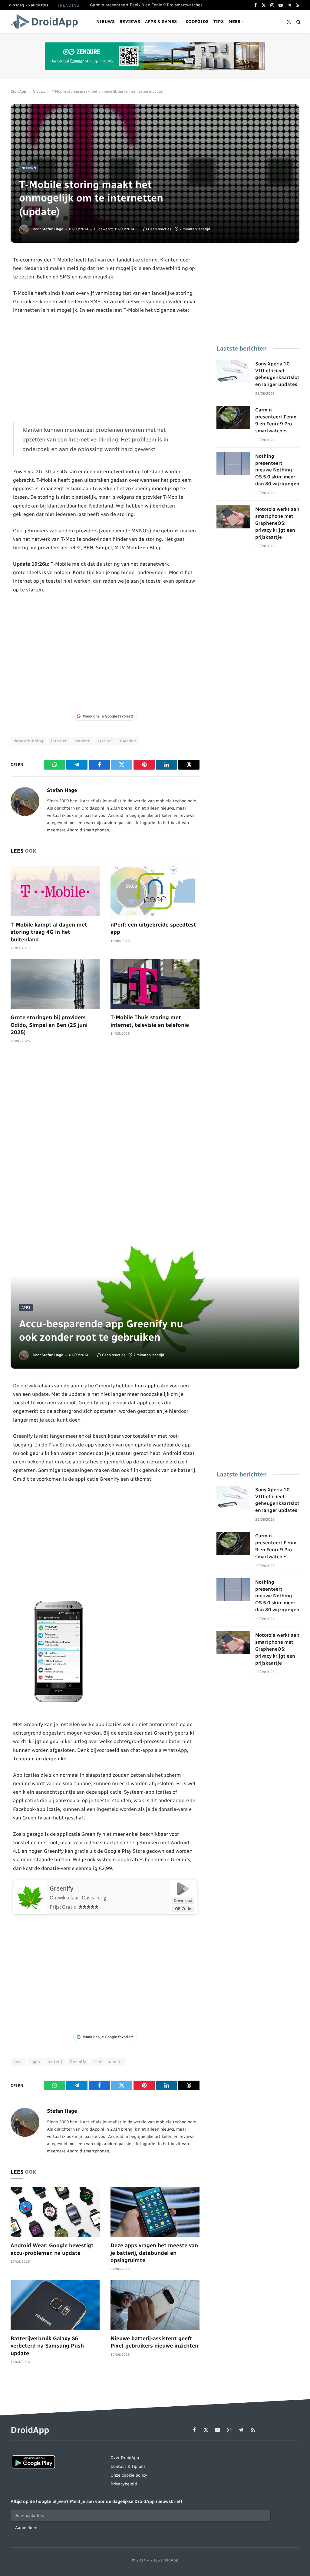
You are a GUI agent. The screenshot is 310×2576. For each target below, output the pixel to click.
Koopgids (197, 22)
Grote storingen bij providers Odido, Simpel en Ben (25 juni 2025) (49, 1025)
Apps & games (161, 22)
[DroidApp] (46, 22)
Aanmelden (26, 2528)
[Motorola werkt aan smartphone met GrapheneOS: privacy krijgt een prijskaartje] (233, 517)
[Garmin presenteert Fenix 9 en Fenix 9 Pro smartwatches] (233, 418)
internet (59, 741)
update (116, 2062)
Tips (219, 22)
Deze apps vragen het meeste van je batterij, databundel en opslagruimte (154, 2253)
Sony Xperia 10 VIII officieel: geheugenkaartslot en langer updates (277, 374)
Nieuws (106, 22)
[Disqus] (105, 1140)
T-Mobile (128, 741)
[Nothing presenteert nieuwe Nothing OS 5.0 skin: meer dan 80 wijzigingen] (233, 464)
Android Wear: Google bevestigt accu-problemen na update (52, 2249)
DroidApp (18, 92)
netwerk (82, 741)
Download (183, 1900)
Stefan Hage (52, 229)
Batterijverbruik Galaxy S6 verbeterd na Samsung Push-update (48, 2346)
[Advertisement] (105, 368)
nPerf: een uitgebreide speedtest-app (154, 928)
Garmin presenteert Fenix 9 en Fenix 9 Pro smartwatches (146, 5)
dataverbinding (28, 741)
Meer (235, 22)
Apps (26, 1308)
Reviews (130, 22)
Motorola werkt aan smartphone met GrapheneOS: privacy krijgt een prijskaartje (277, 523)
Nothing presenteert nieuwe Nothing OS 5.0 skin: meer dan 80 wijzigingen (277, 470)
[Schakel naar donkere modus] (289, 22)
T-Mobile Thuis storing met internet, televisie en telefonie (150, 1021)
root (97, 2062)
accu (18, 2062)
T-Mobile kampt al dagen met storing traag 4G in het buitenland (49, 932)
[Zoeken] (298, 22)
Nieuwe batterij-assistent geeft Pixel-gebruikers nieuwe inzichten (154, 2342)
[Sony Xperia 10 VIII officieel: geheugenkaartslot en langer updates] (233, 371)
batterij (55, 2062)
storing (105, 741)
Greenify (61, 1889)
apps (35, 2062)
